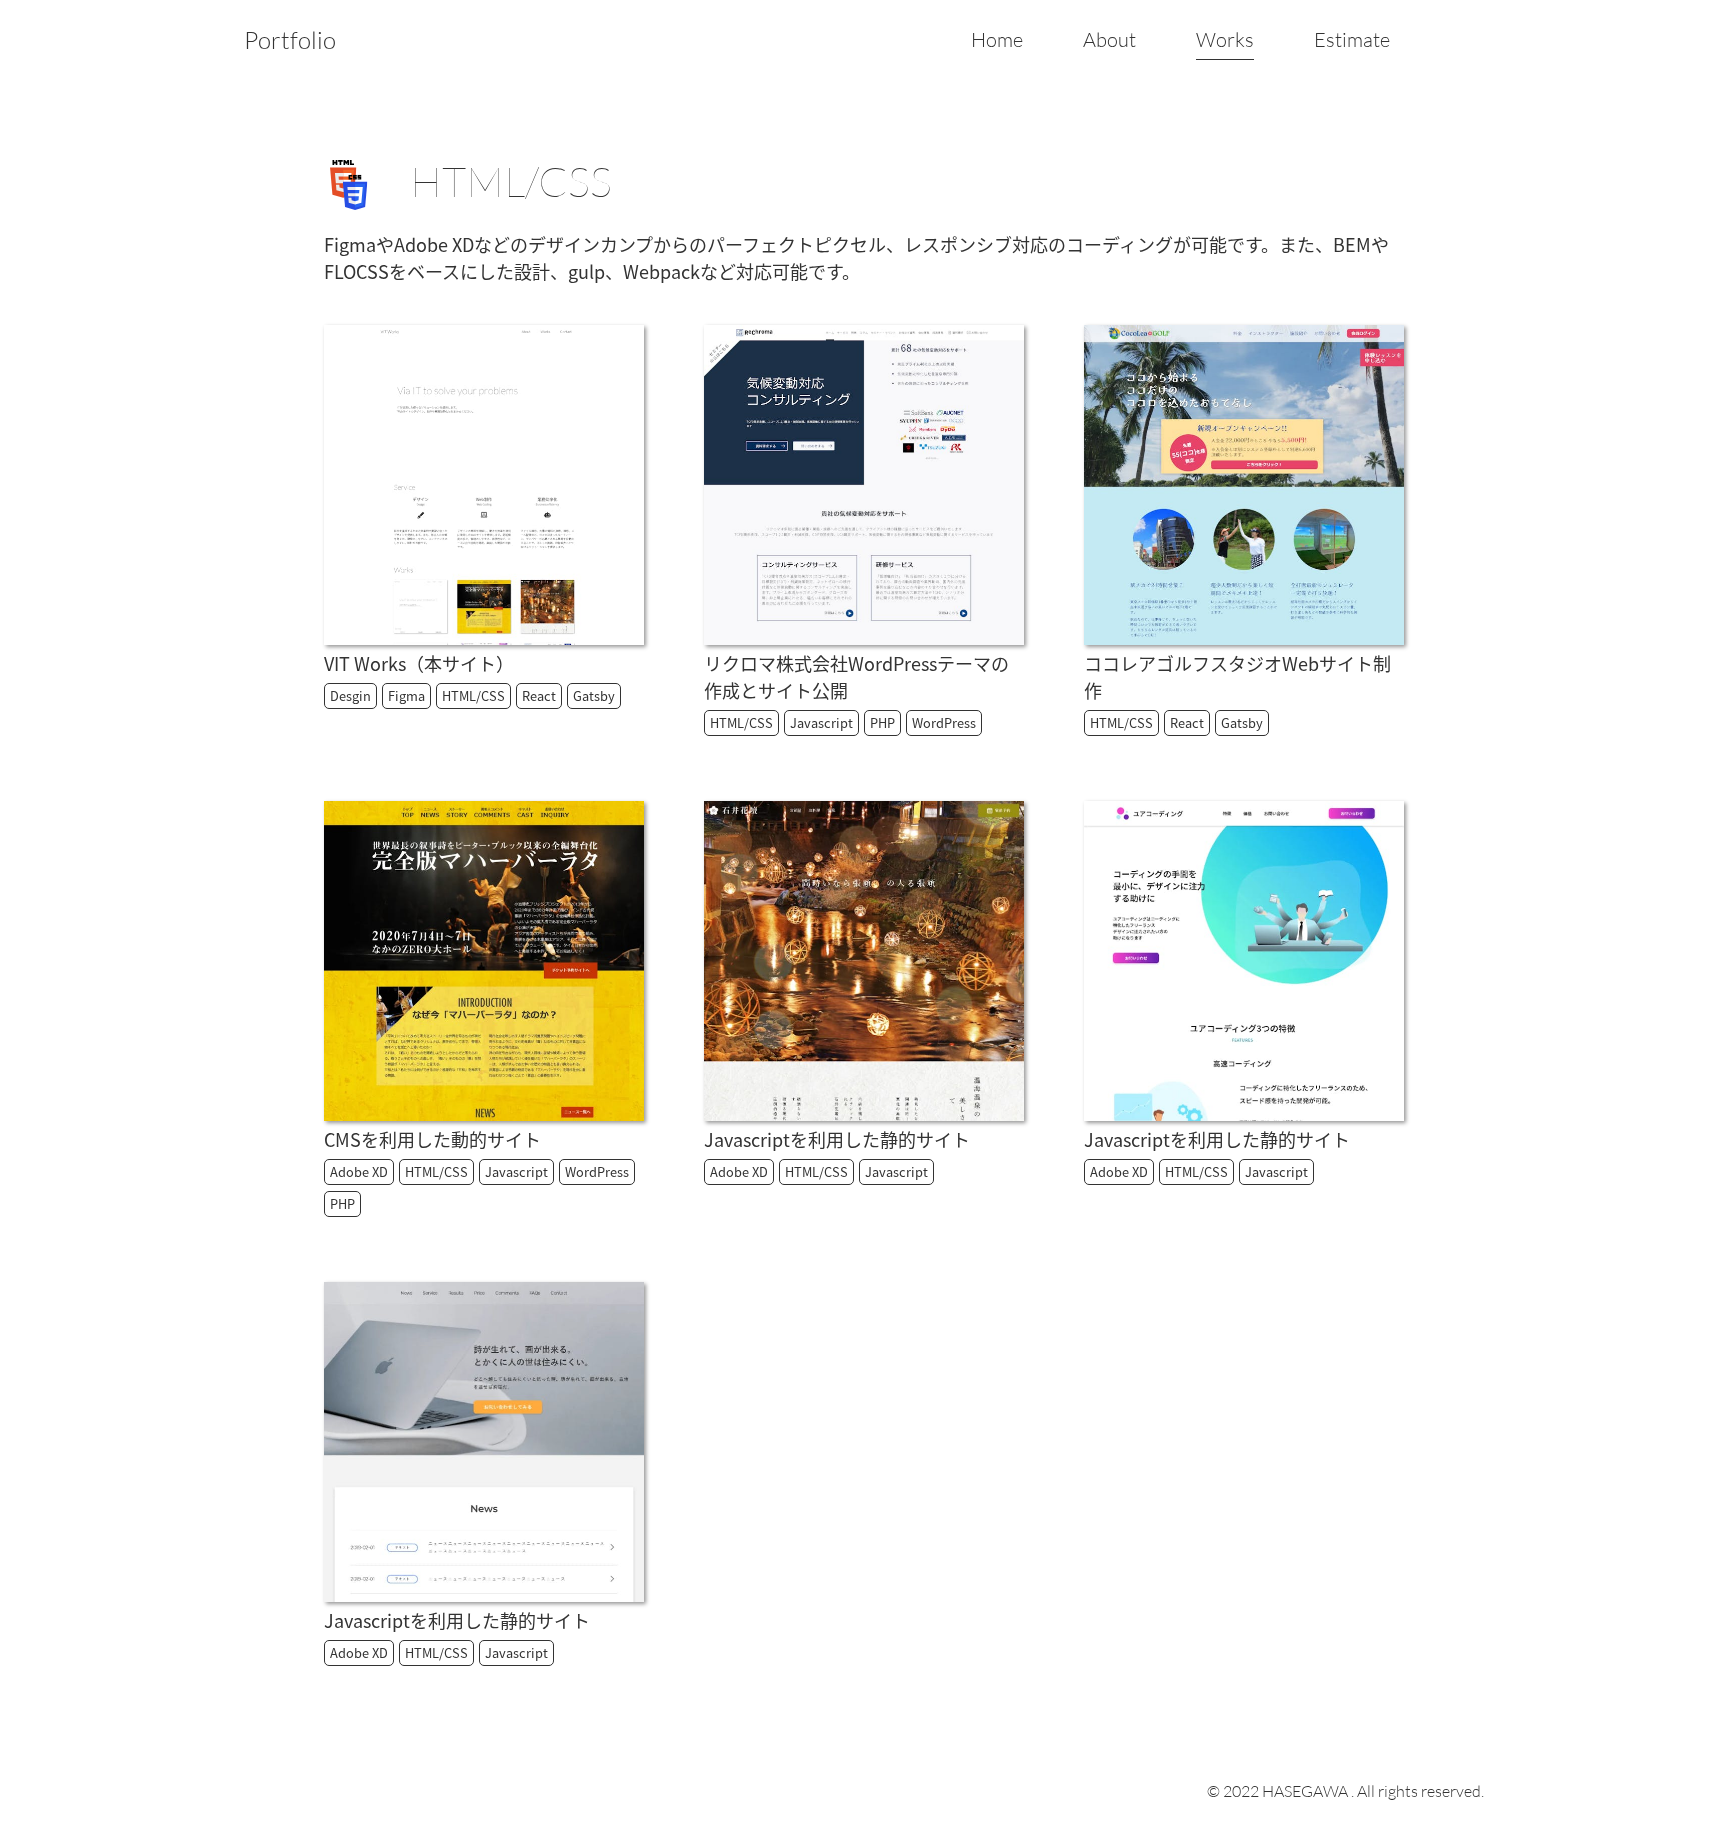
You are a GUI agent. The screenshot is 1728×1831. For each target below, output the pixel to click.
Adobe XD (359, 1171)
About (1109, 40)
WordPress (944, 722)
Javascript (821, 722)
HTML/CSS (473, 695)
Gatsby (594, 695)
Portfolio (290, 40)
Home (997, 40)
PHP (882, 722)
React (539, 695)
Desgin (350, 695)
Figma (406, 695)
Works (1225, 40)
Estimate (1352, 40)
